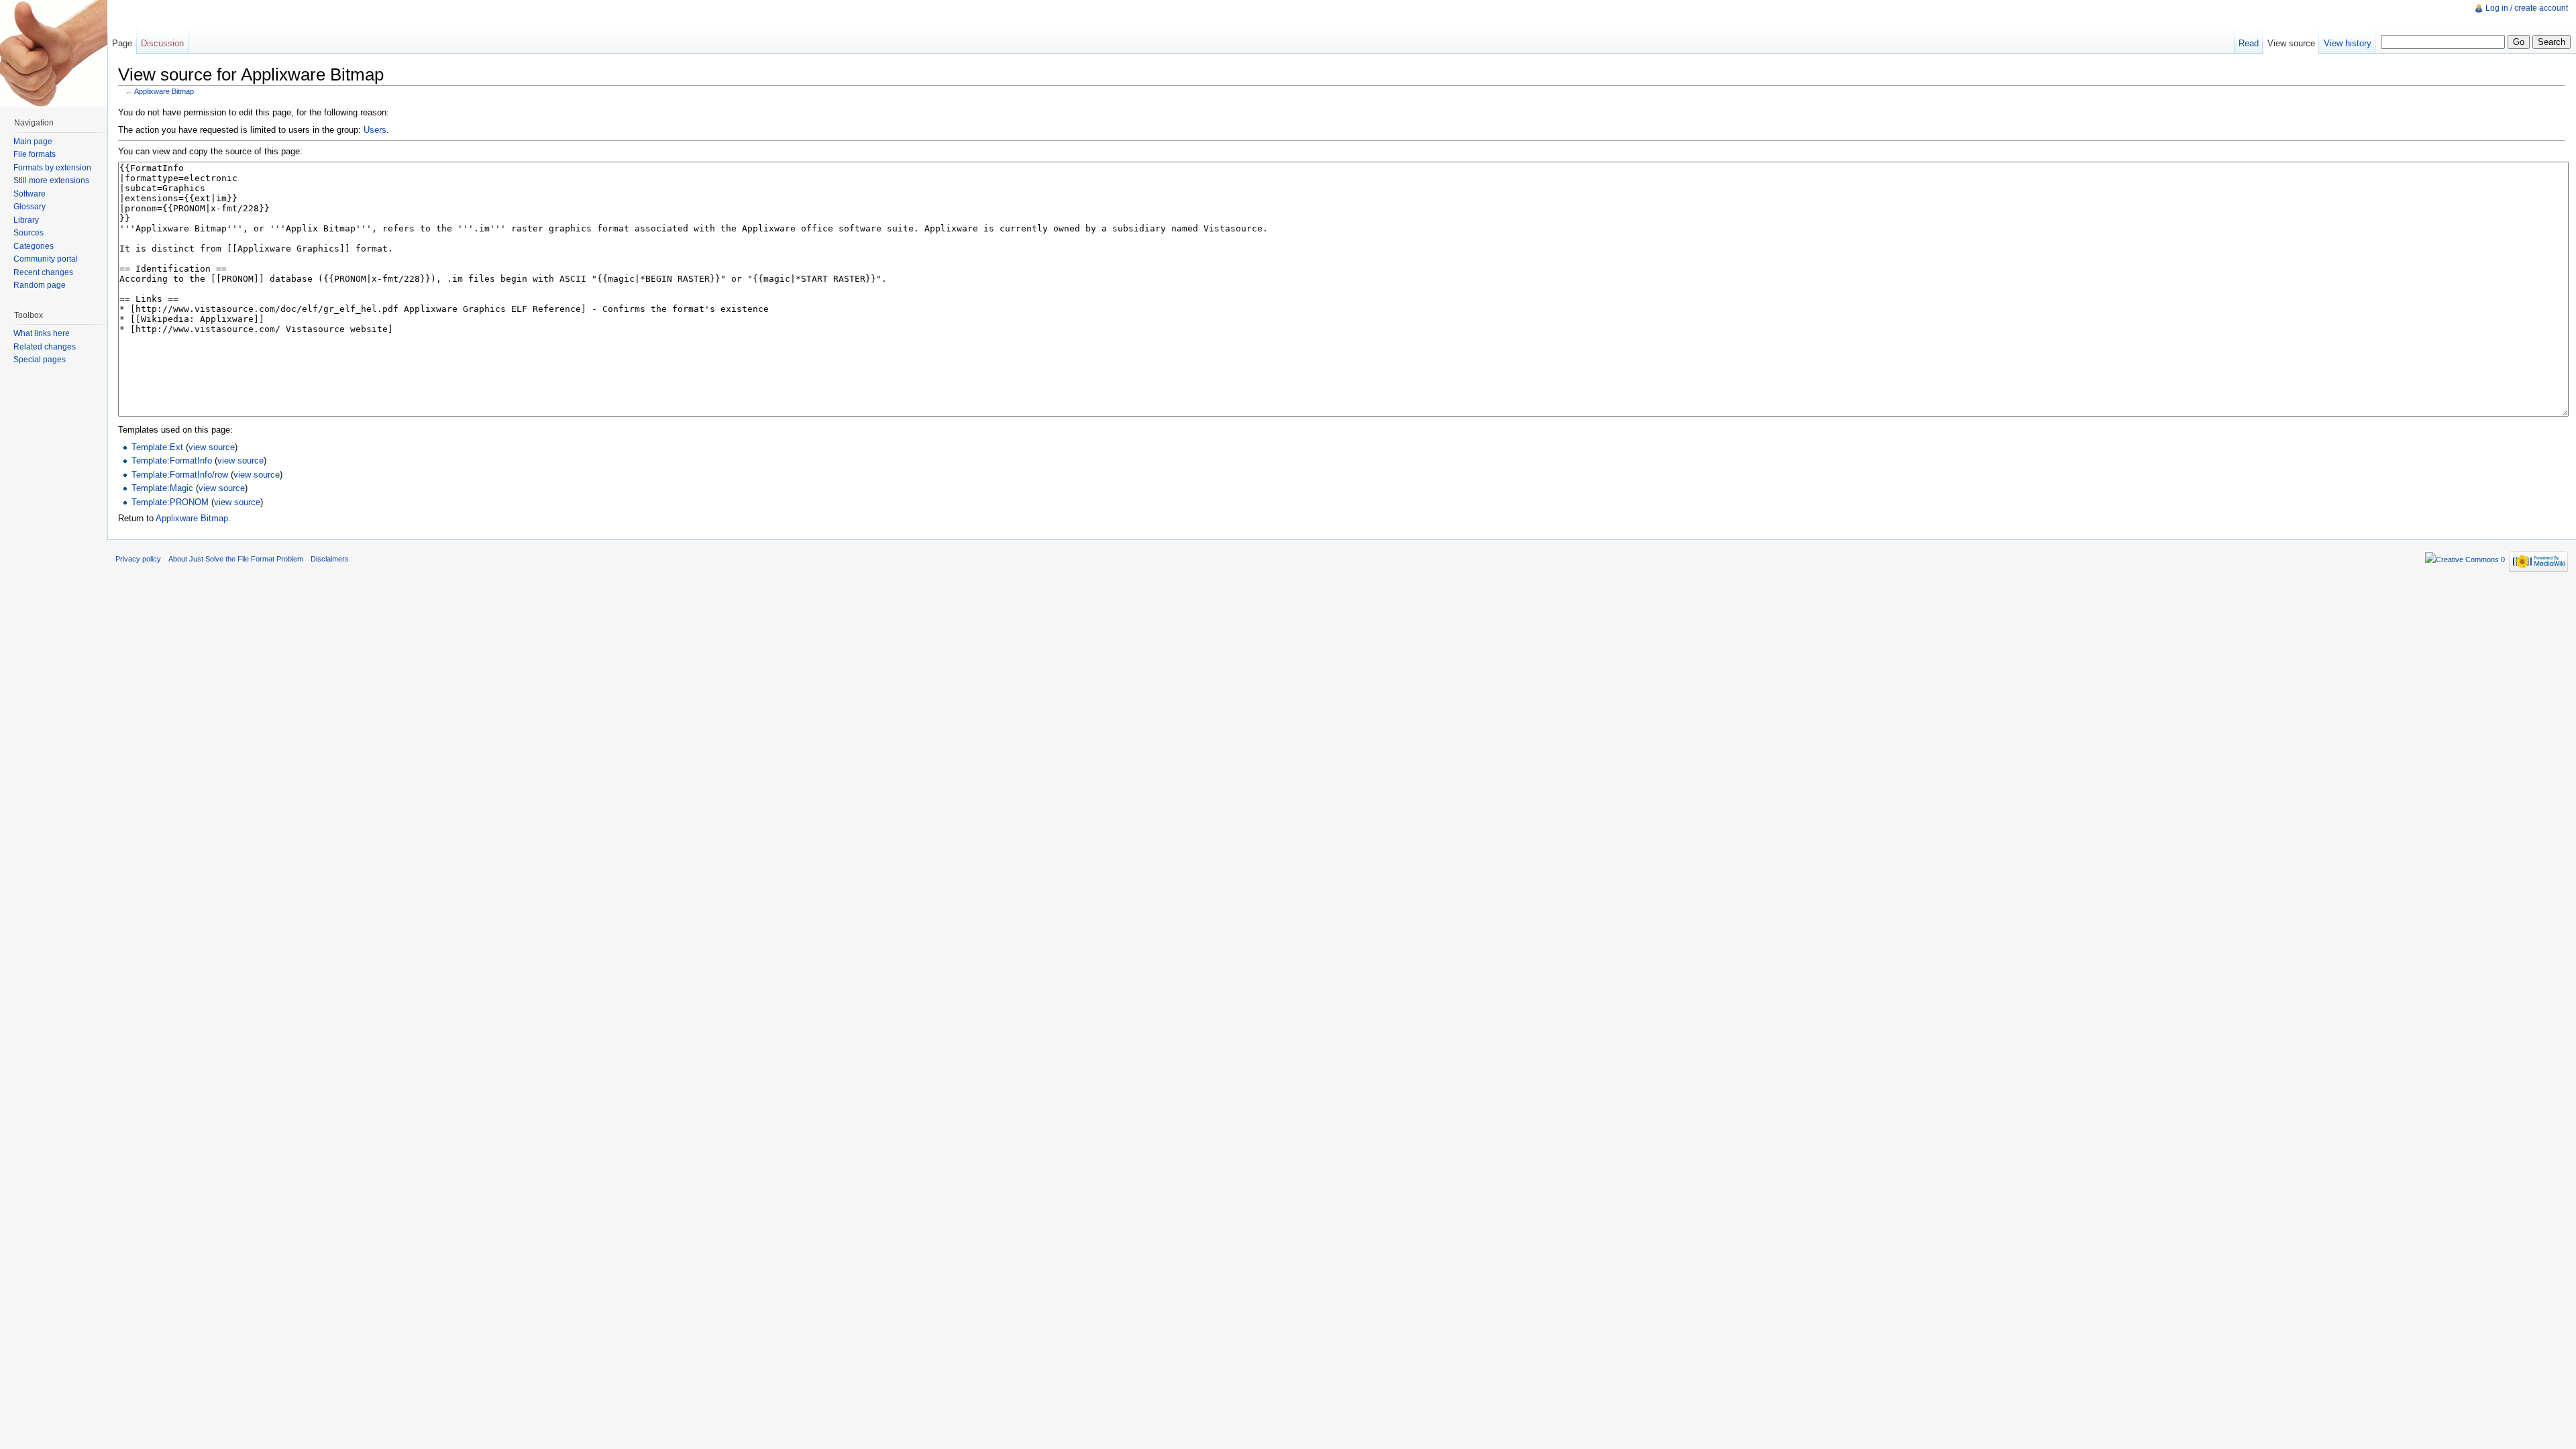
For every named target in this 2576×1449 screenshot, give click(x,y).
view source (212, 447)
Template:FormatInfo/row (180, 475)
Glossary (30, 207)
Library (26, 220)
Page (122, 43)
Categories (34, 246)
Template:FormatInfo (172, 461)
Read (2249, 43)
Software (30, 194)
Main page (33, 142)
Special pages (40, 360)
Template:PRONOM (170, 502)
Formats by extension (52, 168)
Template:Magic (162, 488)
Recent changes (43, 272)
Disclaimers (330, 559)
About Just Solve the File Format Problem (236, 559)
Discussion (162, 43)
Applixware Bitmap (164, 91)
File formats (35, 154)
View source (2291, 43)
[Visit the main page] (54, 54)
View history (2348, 43)
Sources (29, 233)
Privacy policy (138, 559)
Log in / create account (2527, 8)
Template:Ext (157, 447)
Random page (40, 285)
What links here (42, 333)
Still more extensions (51, 180)
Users (375, 130)
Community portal (46, 259)
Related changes (45, 347)
